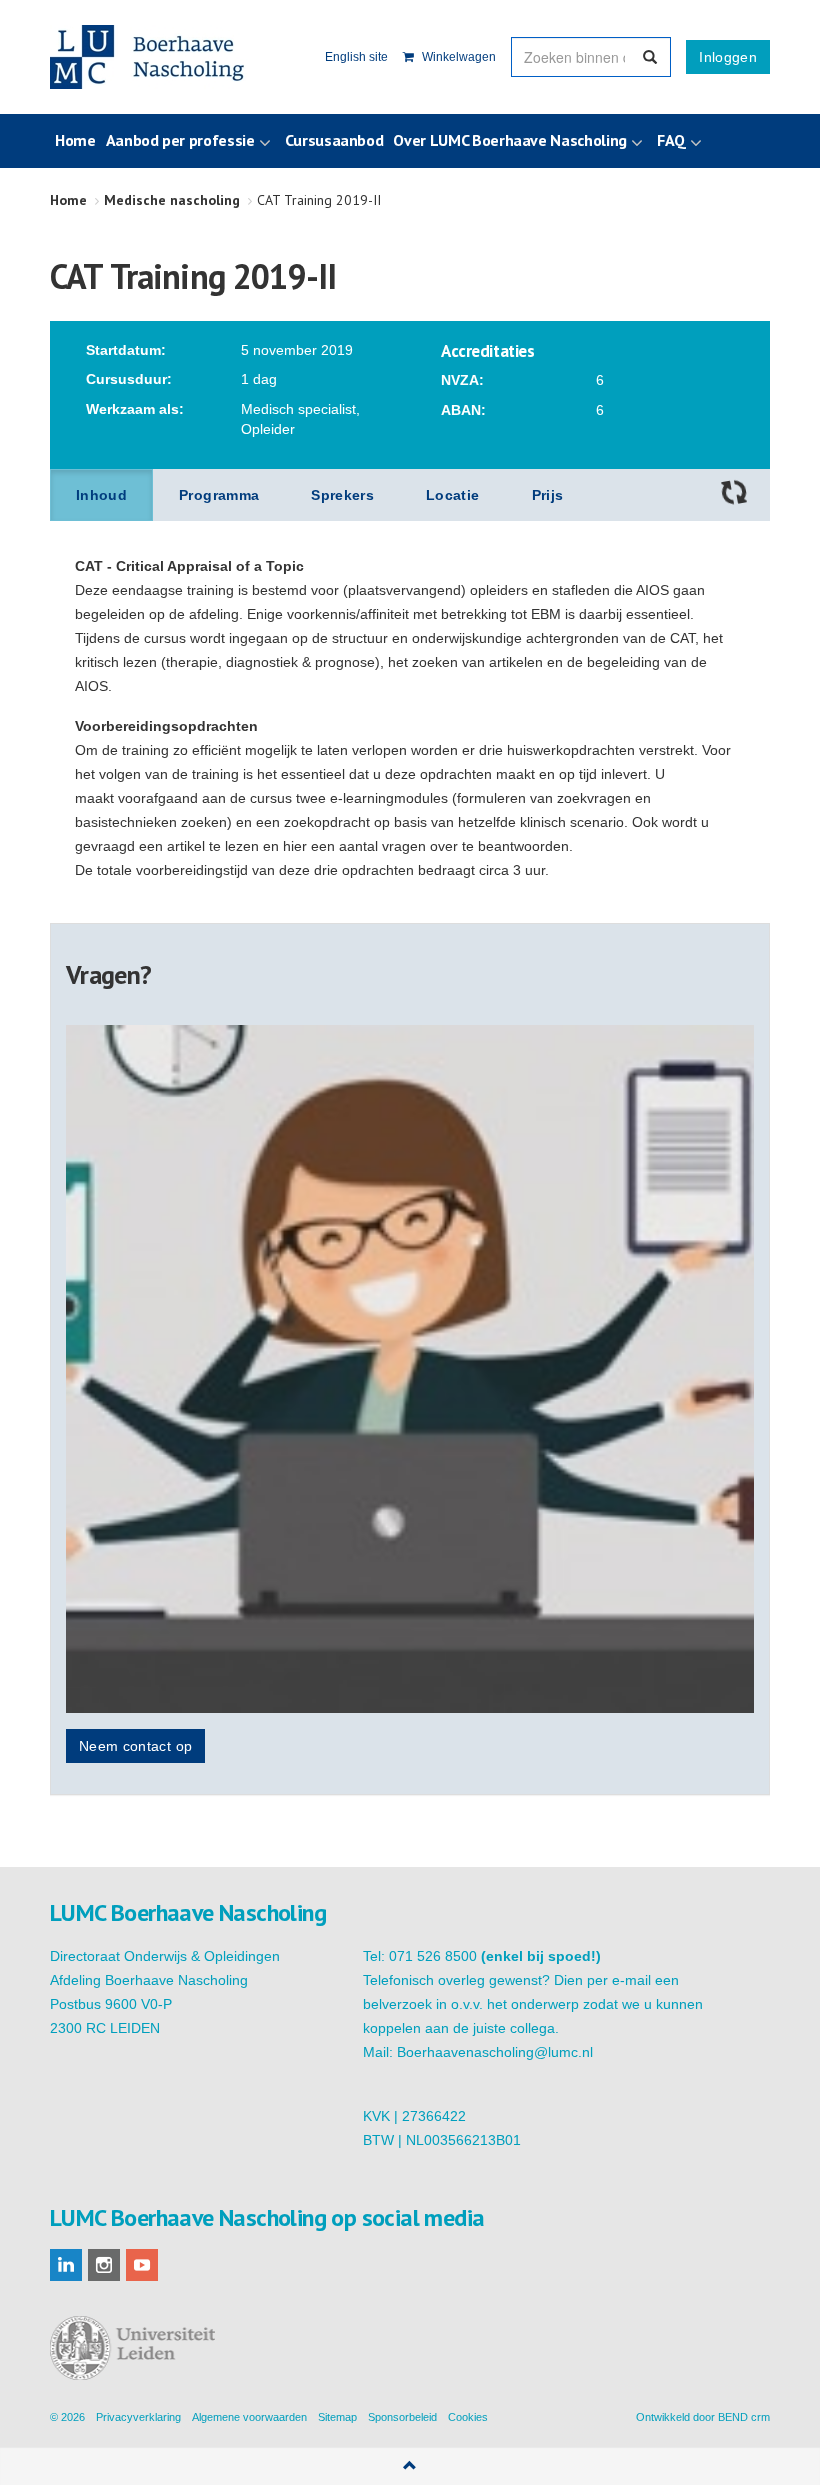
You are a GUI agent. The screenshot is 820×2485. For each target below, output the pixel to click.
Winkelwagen (457, 57)
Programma (219, 495)
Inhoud (101, 495)
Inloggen (728, 57)
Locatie (452, 495)
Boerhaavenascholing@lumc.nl (495, 2052)
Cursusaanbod (334, 140)
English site (356, 57)
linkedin (66, 2265)
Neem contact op (135, 1746)
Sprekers (342, 495)
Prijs (548, 495)
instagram (104, 2265)
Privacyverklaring (138, 2417)
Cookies (468, 2417)
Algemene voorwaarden (249, 2417)
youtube (142, 2265)
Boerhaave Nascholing (149, 57)
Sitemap (337, 2417)
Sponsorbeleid (402, 2417)
